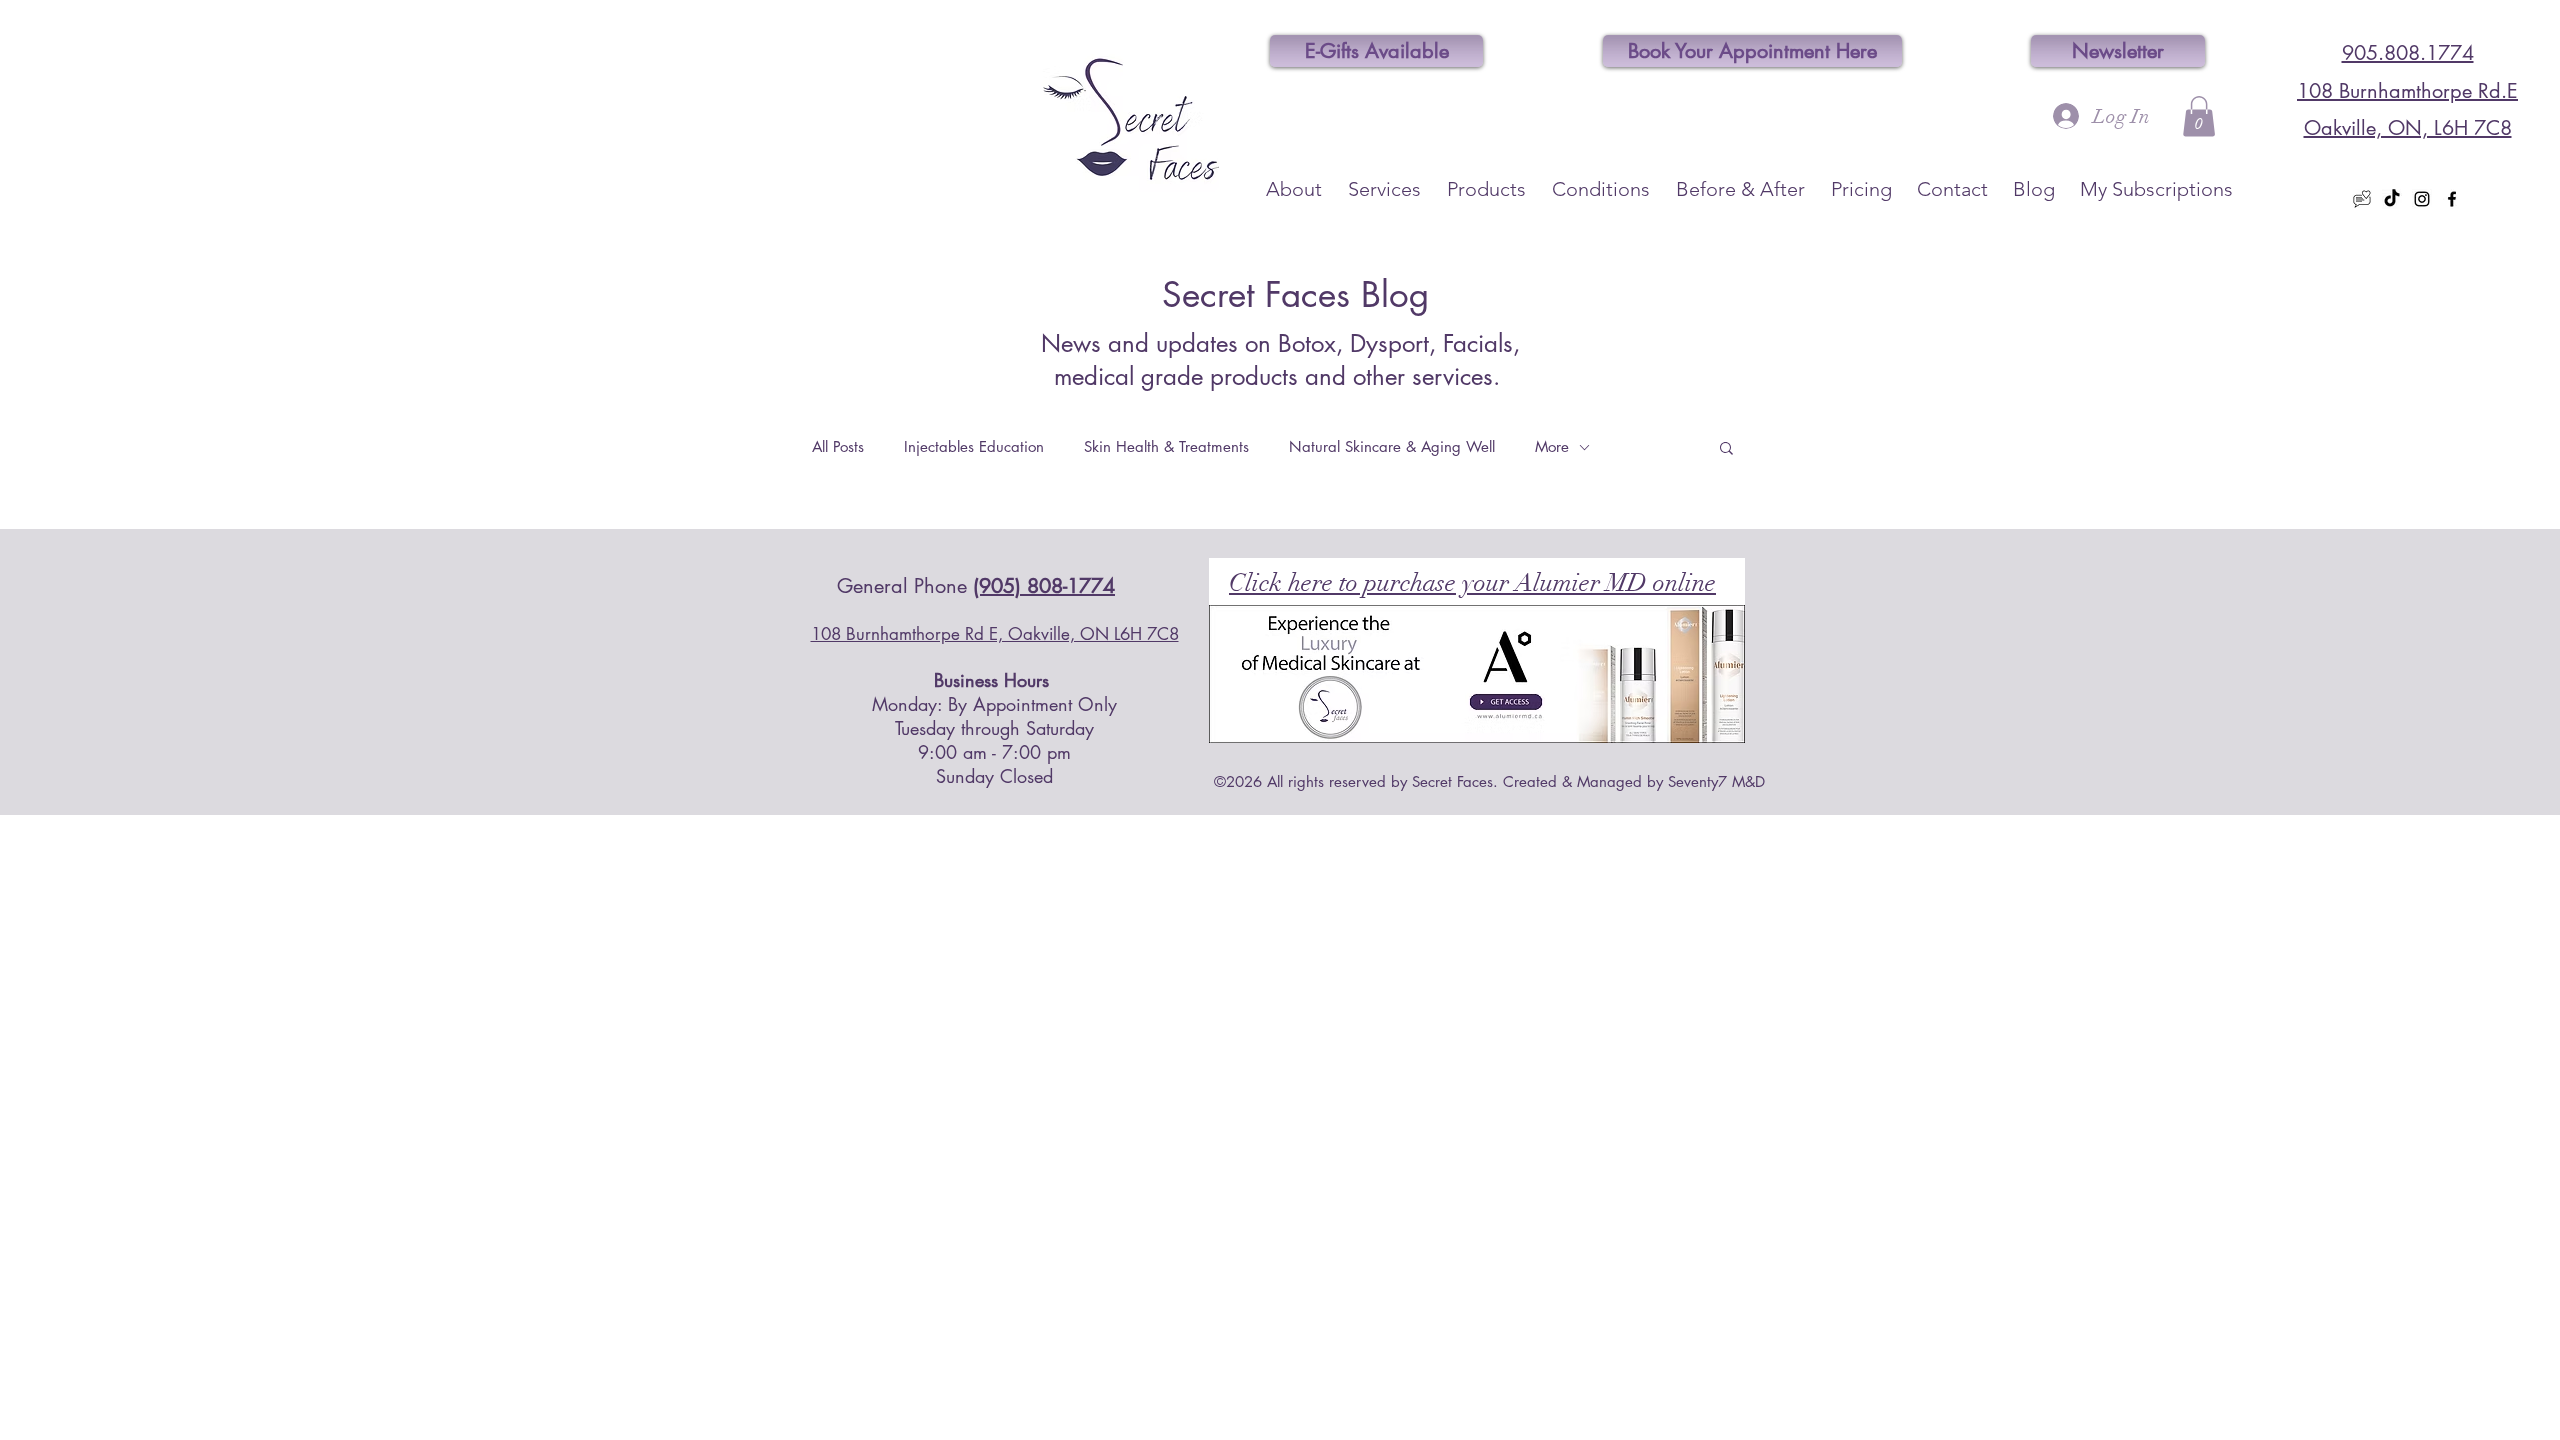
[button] (2199, 116)
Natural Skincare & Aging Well (1392, 447)
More (1552, 447)
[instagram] (2422, 199)
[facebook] (2452, 199)
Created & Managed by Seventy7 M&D (1634, 781)
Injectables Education (974, 447)
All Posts (838, 447)
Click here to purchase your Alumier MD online (1472, 582)
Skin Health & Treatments (1166, 447)
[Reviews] (2362, 199)
